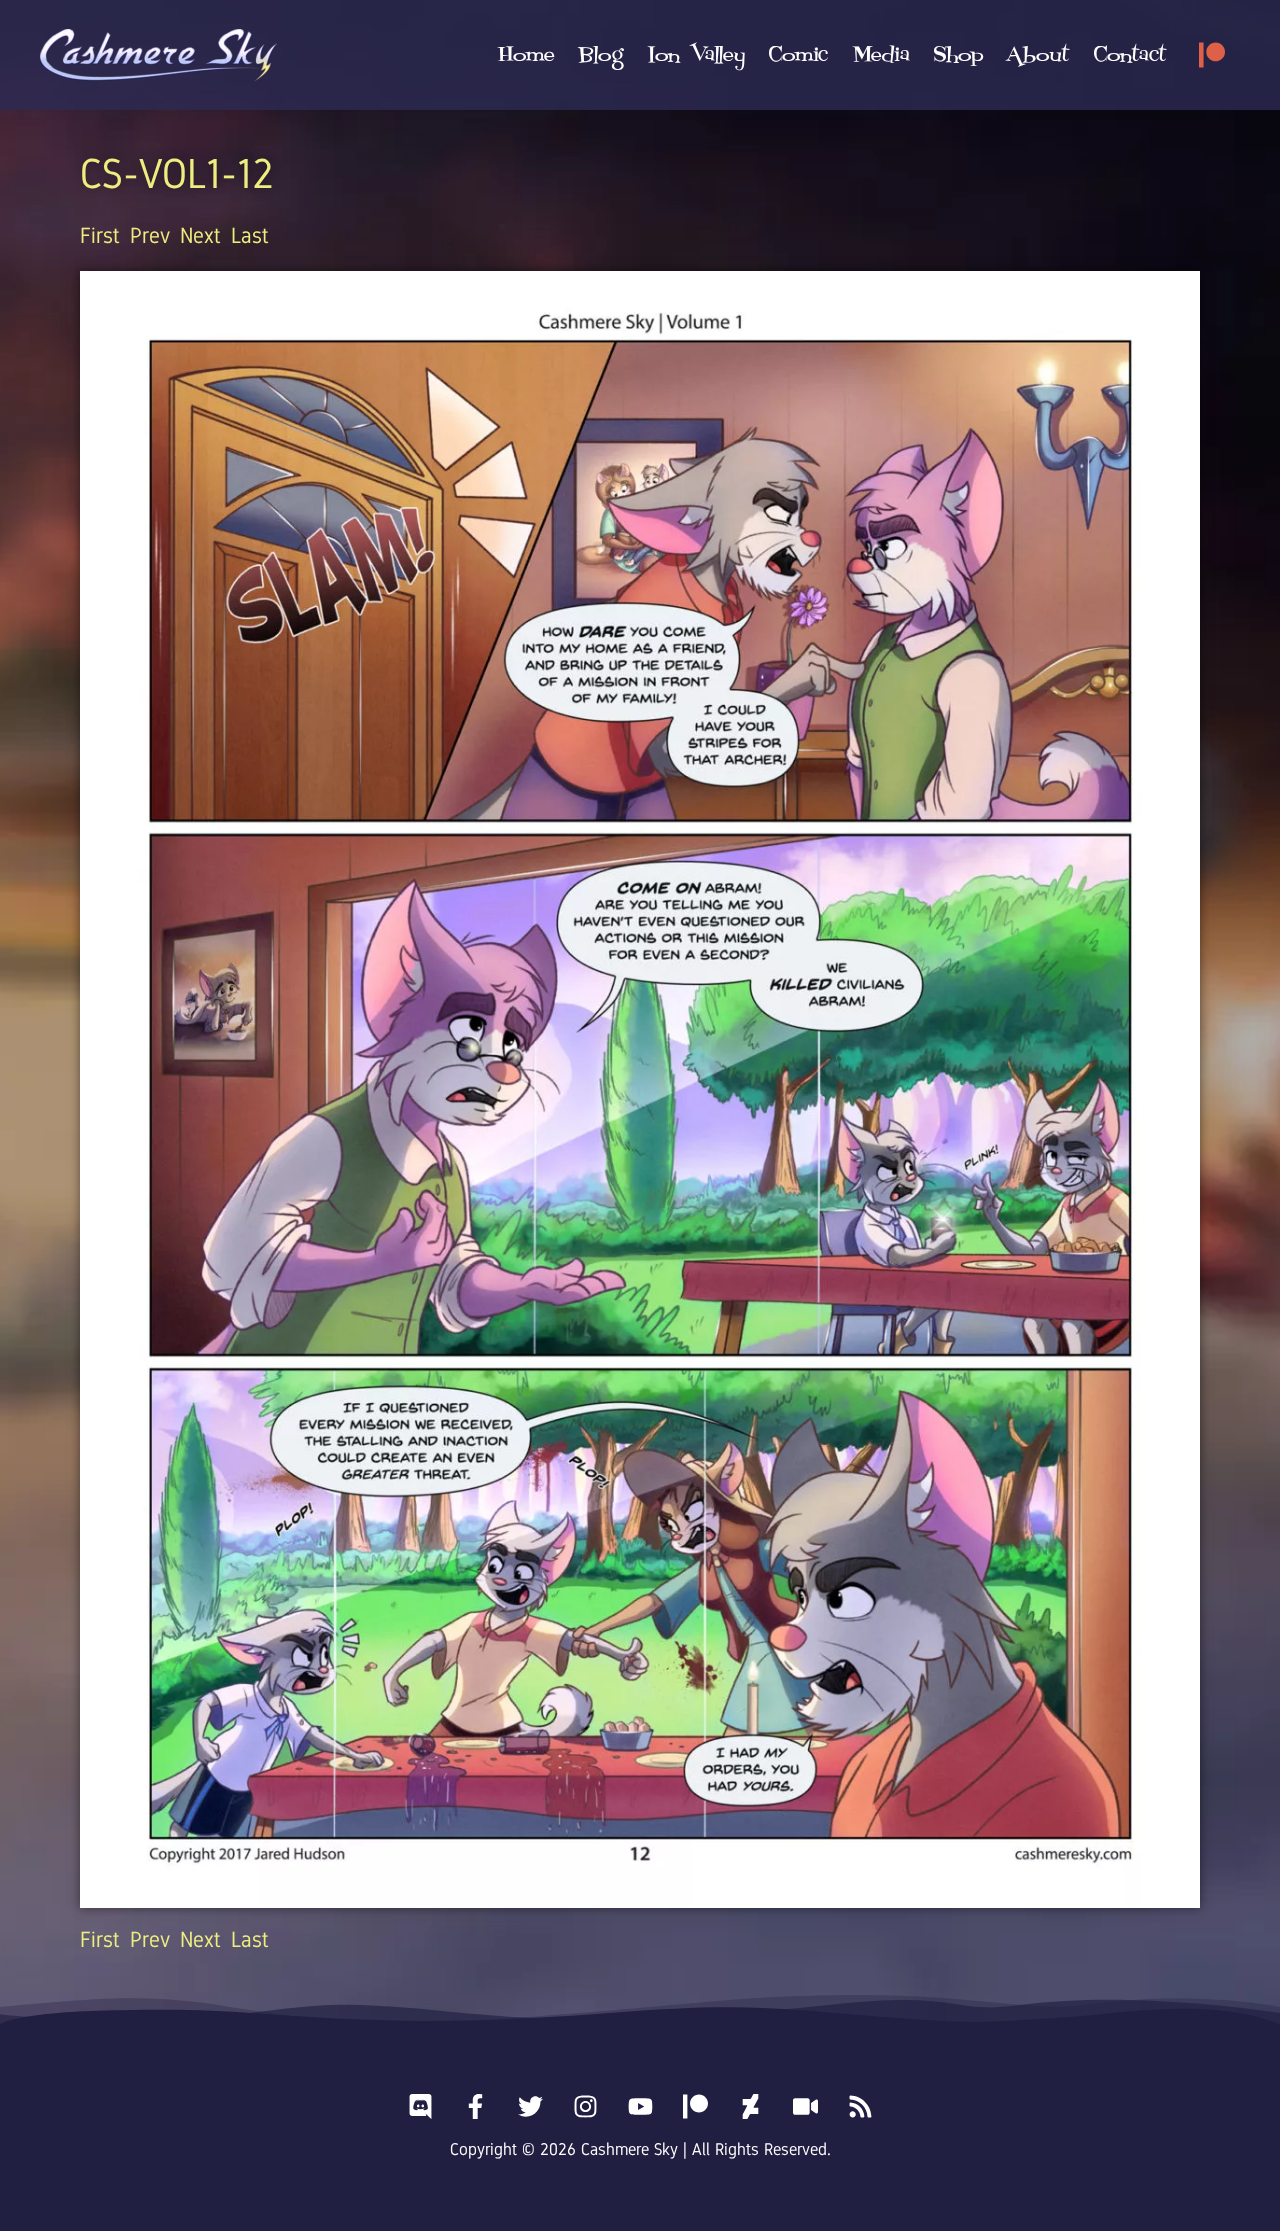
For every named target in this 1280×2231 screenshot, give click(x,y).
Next (200, 235)
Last (250, 235)
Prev (150, 235)
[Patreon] (1212, 55)
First (100, 235)
